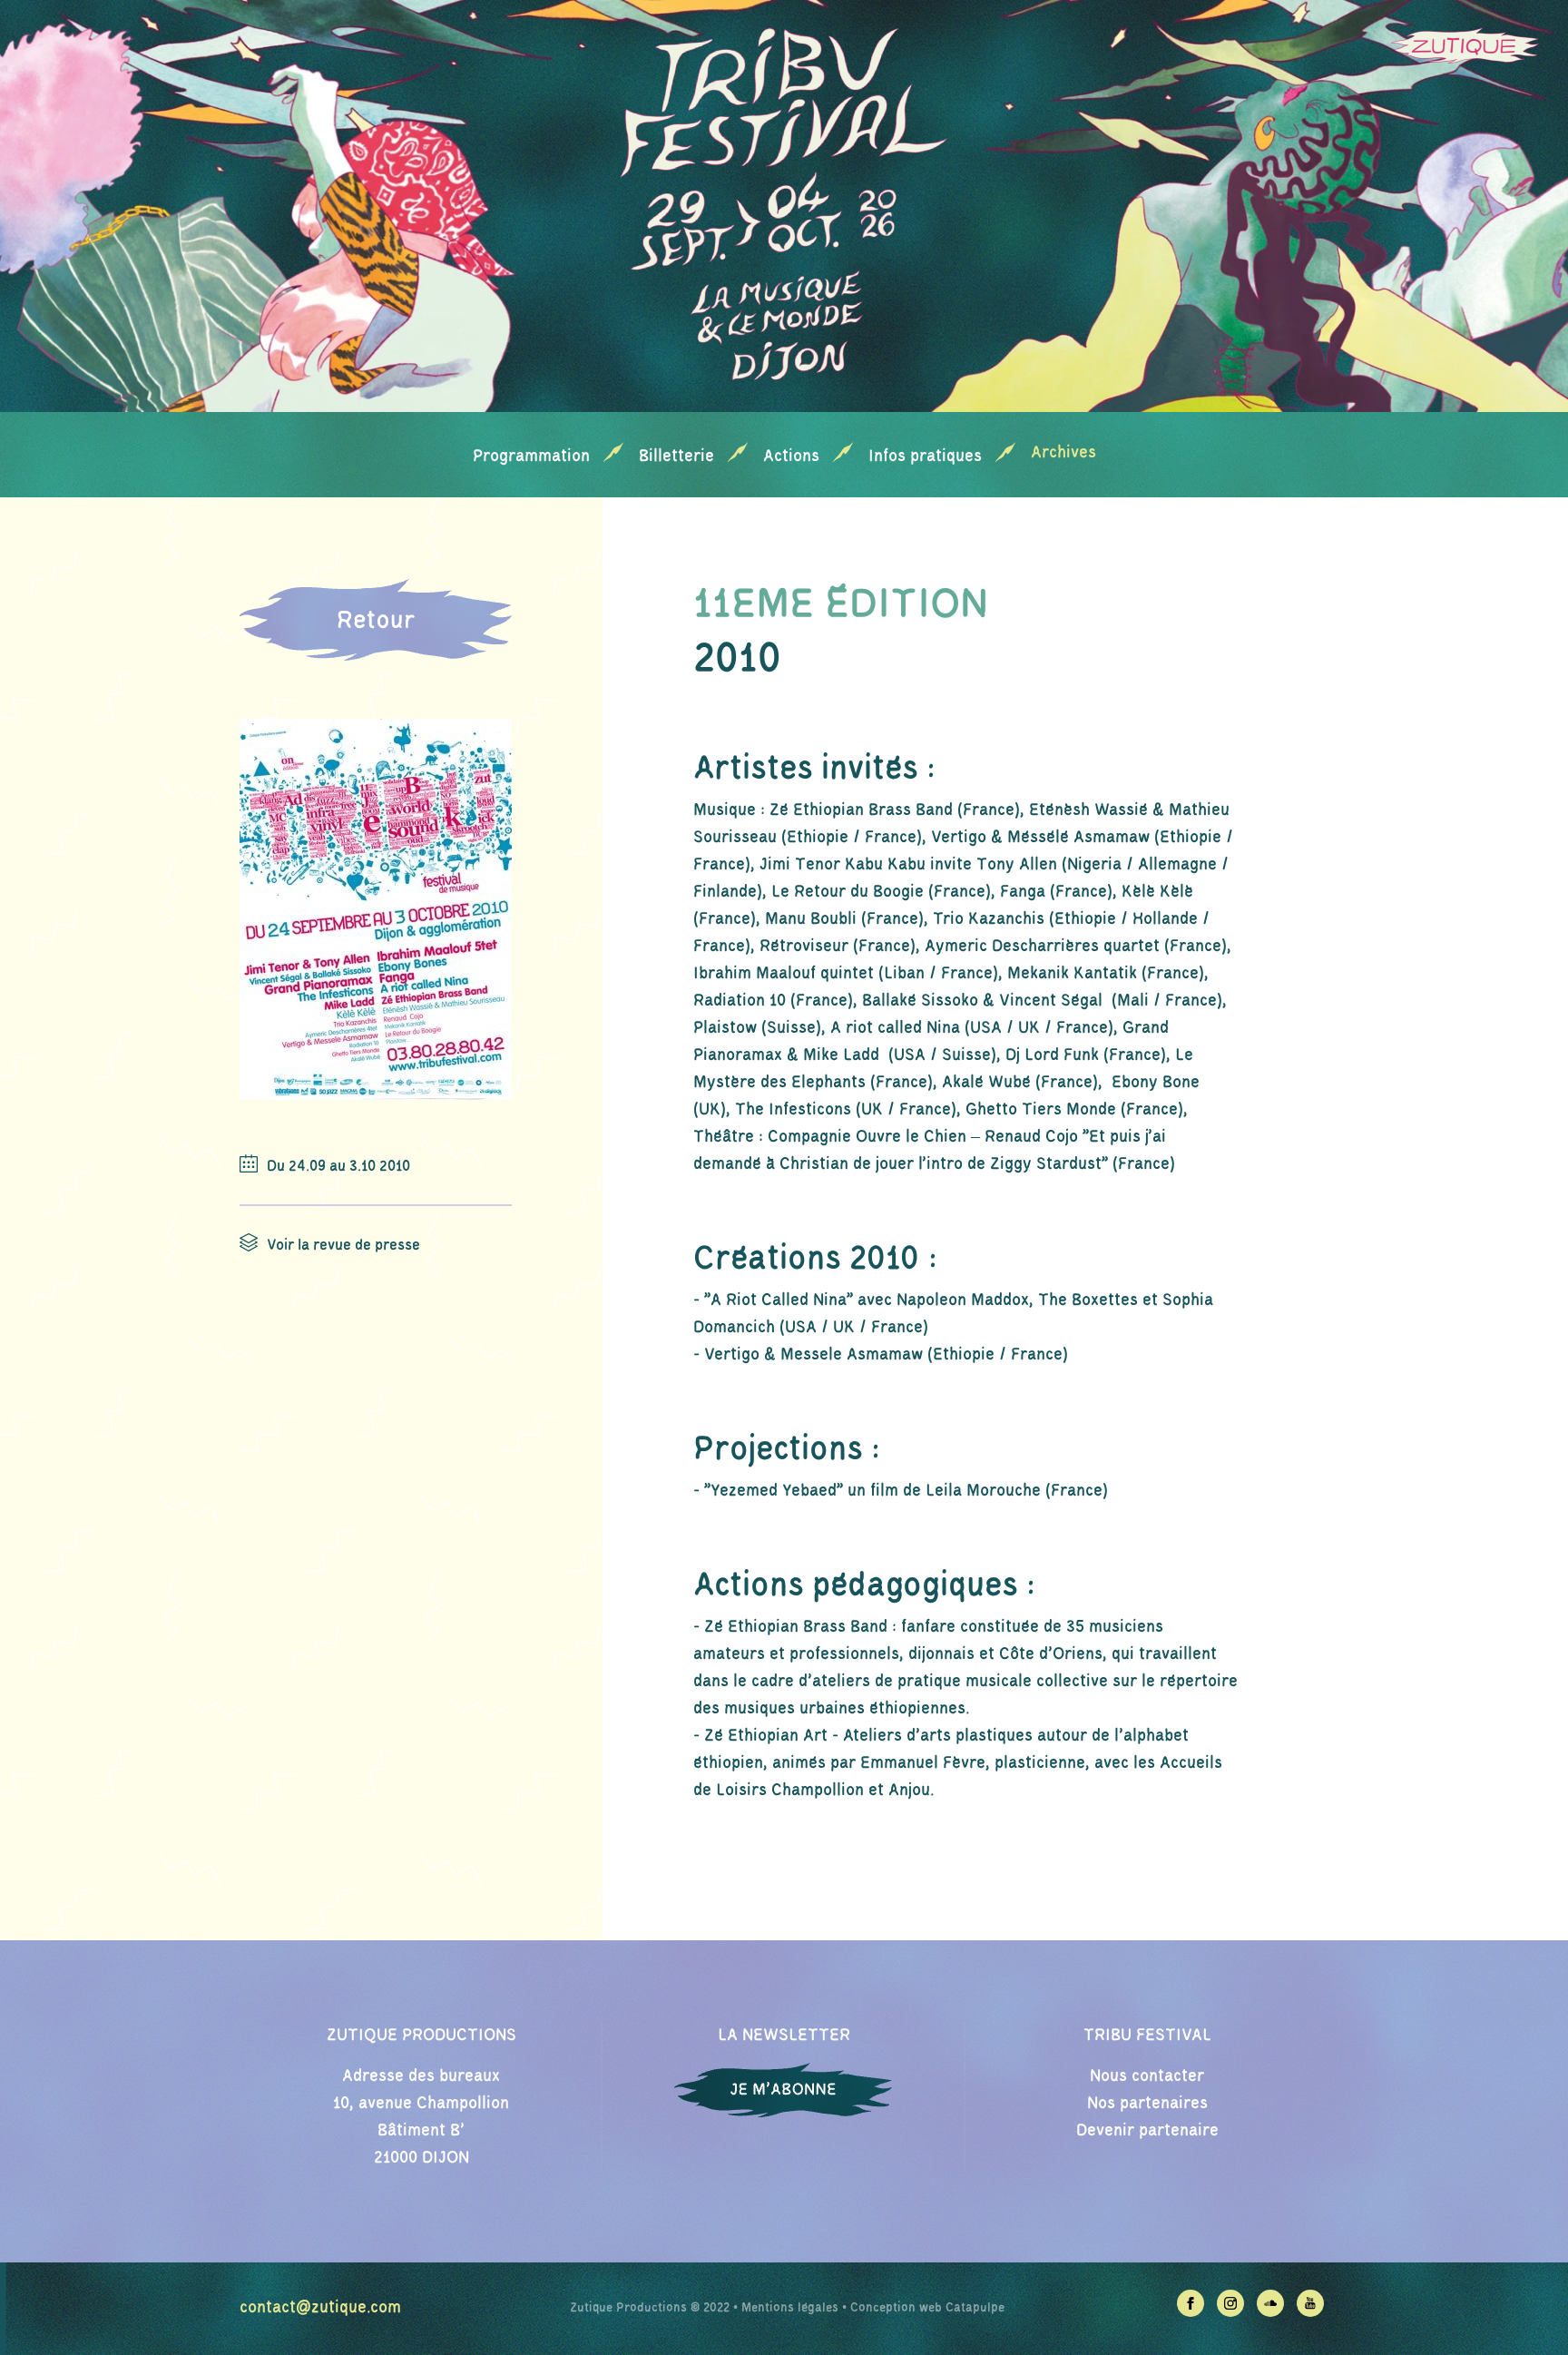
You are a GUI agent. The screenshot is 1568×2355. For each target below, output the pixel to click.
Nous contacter (1147, 2076)
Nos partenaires (1147, 2104)
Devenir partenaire (1147, 2131)
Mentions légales (790, 2308)
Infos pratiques (925, 456)
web (931, 2308)
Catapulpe (975, 2308)
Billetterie (676, 456)
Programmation (531, 456)
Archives (1063, 453)
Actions (791, 456)
